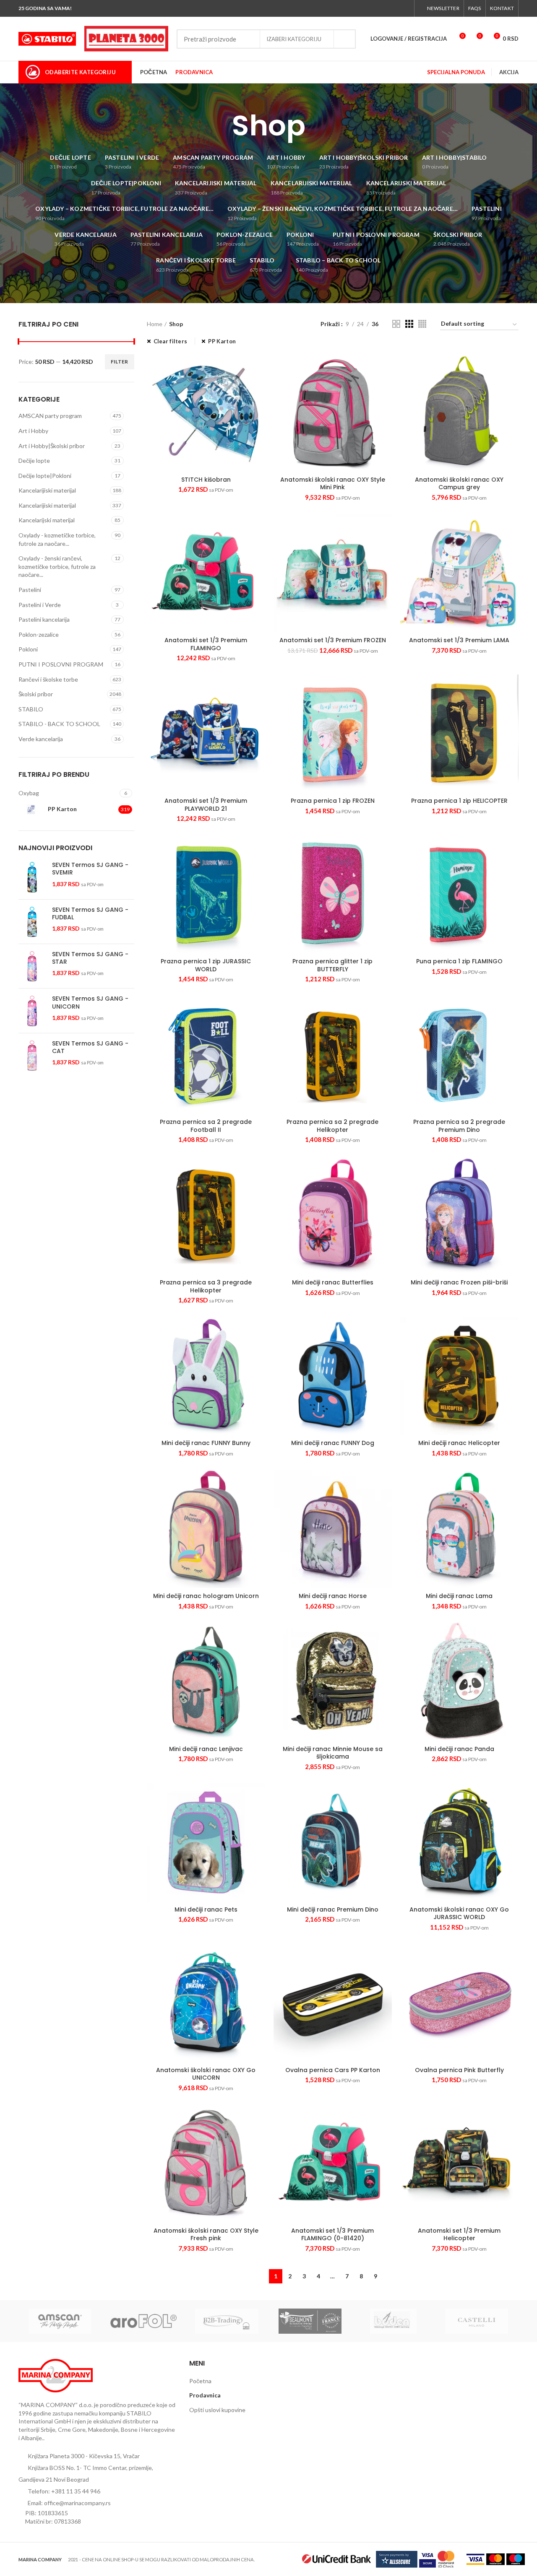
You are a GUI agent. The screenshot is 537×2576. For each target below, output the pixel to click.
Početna (200, 2381)
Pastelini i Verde (40, 605)
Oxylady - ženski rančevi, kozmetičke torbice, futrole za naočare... (57, 566)
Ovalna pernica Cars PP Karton (333, 2070)
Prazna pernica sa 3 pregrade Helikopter (206, 1286)
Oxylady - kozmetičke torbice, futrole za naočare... (57, 539)
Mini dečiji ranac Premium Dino (333, 1909)
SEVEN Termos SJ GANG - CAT (90, 1047)
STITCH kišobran (206, 480)
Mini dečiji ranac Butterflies (333, 1282)
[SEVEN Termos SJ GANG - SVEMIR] (32, 877)
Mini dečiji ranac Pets (206, 1909)
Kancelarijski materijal (47, 520)
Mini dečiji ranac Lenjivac (206, 1749)
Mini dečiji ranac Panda (459, 1749)
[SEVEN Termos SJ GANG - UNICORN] (32, 1010)
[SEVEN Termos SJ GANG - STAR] (32, 966)
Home (155, 324)
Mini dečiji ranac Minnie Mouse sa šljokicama (333, 1753)
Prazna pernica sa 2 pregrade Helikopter (332, 1126)
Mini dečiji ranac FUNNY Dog (333, 1443)
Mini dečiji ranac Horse (333, 1596)
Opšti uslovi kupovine (217, 2410)
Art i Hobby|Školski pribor (52, 446)
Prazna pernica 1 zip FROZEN (333, 801)
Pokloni (28, 649)
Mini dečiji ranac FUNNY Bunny (206, 1443)
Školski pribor (36, 694)
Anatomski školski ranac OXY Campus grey (459, 483)
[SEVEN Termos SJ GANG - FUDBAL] (32, 922)
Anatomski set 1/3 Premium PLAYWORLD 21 (206, 804)
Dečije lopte (34, 460)
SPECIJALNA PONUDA (456, 72)
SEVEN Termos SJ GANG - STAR (90, 958)
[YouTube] (395, 8)
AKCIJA (509, 72)
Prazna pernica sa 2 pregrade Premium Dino (459, 1126)
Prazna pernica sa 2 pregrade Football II (206, 1126)
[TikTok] (405, 8)
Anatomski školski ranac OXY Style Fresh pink (206, 2234)
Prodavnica (205, 2395)
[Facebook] (366, 8)
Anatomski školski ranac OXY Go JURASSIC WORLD (459, 1913)
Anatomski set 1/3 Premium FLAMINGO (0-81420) (332, 2234)
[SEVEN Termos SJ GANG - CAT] (32, 1055)
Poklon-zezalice (39, 634)
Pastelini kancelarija (44, 619)
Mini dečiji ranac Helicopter (459, 1443)
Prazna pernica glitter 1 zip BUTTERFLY (332, 965)
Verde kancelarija (41, 739)
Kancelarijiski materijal (47, 490)
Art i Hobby (33, 431)
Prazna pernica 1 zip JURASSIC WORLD (206, 965)
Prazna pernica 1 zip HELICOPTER (459, 801)
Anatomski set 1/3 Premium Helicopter (459, 2234)
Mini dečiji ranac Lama (459, 1596)
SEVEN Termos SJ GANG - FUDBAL (90, 913)
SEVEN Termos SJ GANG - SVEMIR (90, 869)
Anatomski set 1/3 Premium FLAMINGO (206, 644)
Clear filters (171, 341)
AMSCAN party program (50, 416)
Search (344, 39)
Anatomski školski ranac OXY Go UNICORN (206, 2074)
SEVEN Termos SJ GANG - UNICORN (90, 1002)
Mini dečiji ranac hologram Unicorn (206, 1596)
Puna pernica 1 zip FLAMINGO (459, 961)
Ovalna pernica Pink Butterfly (459, 2070)
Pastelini (30, 590)
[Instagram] (386, 8)
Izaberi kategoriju (294, 39)
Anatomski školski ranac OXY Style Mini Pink (333, 483)
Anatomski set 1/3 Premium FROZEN (333, 640)
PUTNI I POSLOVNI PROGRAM (61, 664)
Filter (120, 362)
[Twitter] (376, 8)
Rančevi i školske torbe (48, 679)
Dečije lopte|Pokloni (45, 476)
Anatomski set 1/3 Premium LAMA (459, 640)
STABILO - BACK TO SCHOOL (59, 724)
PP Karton (222, 341)
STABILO (31, 709)
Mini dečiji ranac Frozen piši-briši (459, 1282)
